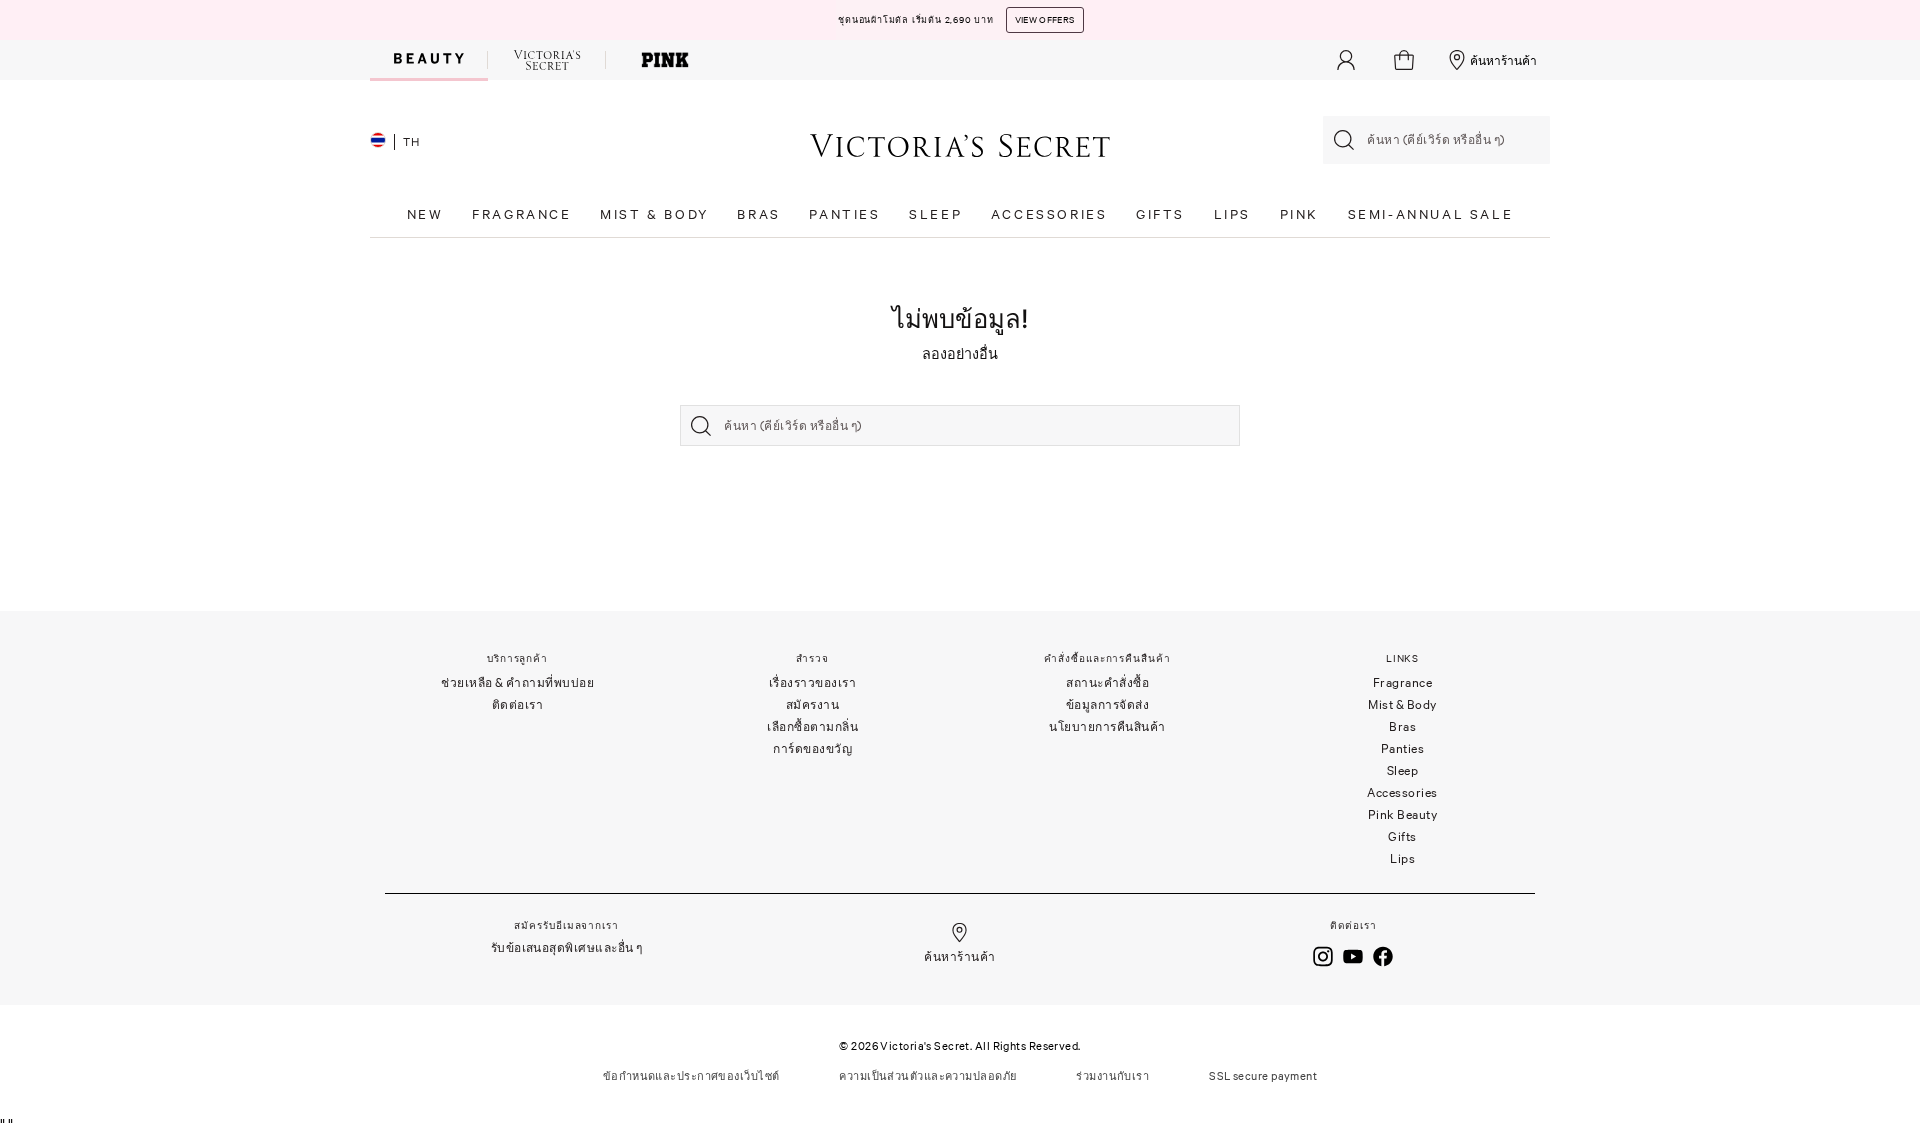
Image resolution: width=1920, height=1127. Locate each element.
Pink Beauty (1403, 814)
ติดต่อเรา (518, 704)
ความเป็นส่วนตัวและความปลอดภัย (927, 1076)
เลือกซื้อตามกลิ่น (812, 726)
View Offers (1045, 20)
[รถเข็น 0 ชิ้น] (1406, 60)
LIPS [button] (1232, 214)
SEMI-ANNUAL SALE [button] (1431, 214)
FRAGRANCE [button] (521, 214)
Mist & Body (1402, 704)
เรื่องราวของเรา (813, 682)
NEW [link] (425, 214)
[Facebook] (1383, 955)
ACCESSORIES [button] (1049, 214)
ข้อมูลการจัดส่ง (1108, 704)
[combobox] (1436, 140)
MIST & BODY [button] (654, 214)
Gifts (1402, 836)
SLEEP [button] (935, 214)
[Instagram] (1323, 955)
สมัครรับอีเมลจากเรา (566, 925)
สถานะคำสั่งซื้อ (1107, 682)
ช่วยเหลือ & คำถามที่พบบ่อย (517, 682)
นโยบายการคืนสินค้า (1107, 726)
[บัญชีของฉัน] (1346, 60)
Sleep (1403, 770)
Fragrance (1403, 682)
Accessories (1402, 792)
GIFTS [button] (1160, 214)
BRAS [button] (758, 214)
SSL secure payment (1263, 1076)
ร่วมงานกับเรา (1112, 1076)
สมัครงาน (813, 704)
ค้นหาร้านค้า (1503, 60)
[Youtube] (1353, 955)
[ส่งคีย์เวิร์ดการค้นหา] (1344, 140)
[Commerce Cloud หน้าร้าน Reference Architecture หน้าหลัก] (960, 144)
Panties (1403, 748)
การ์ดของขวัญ (812, 748)
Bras (1402, 726)
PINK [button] (1299, 214)
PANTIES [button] (844, 214)
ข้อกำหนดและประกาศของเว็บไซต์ (691, 1076)
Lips (1402, 858)
